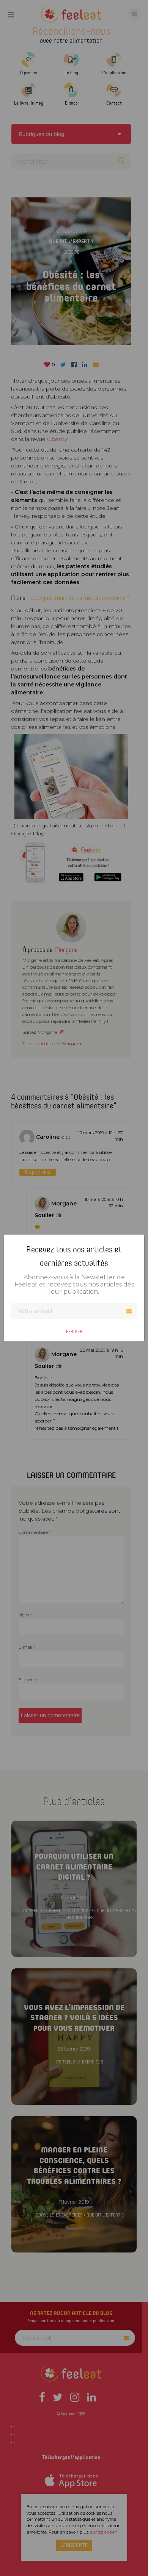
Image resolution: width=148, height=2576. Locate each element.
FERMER (74, 1331)
